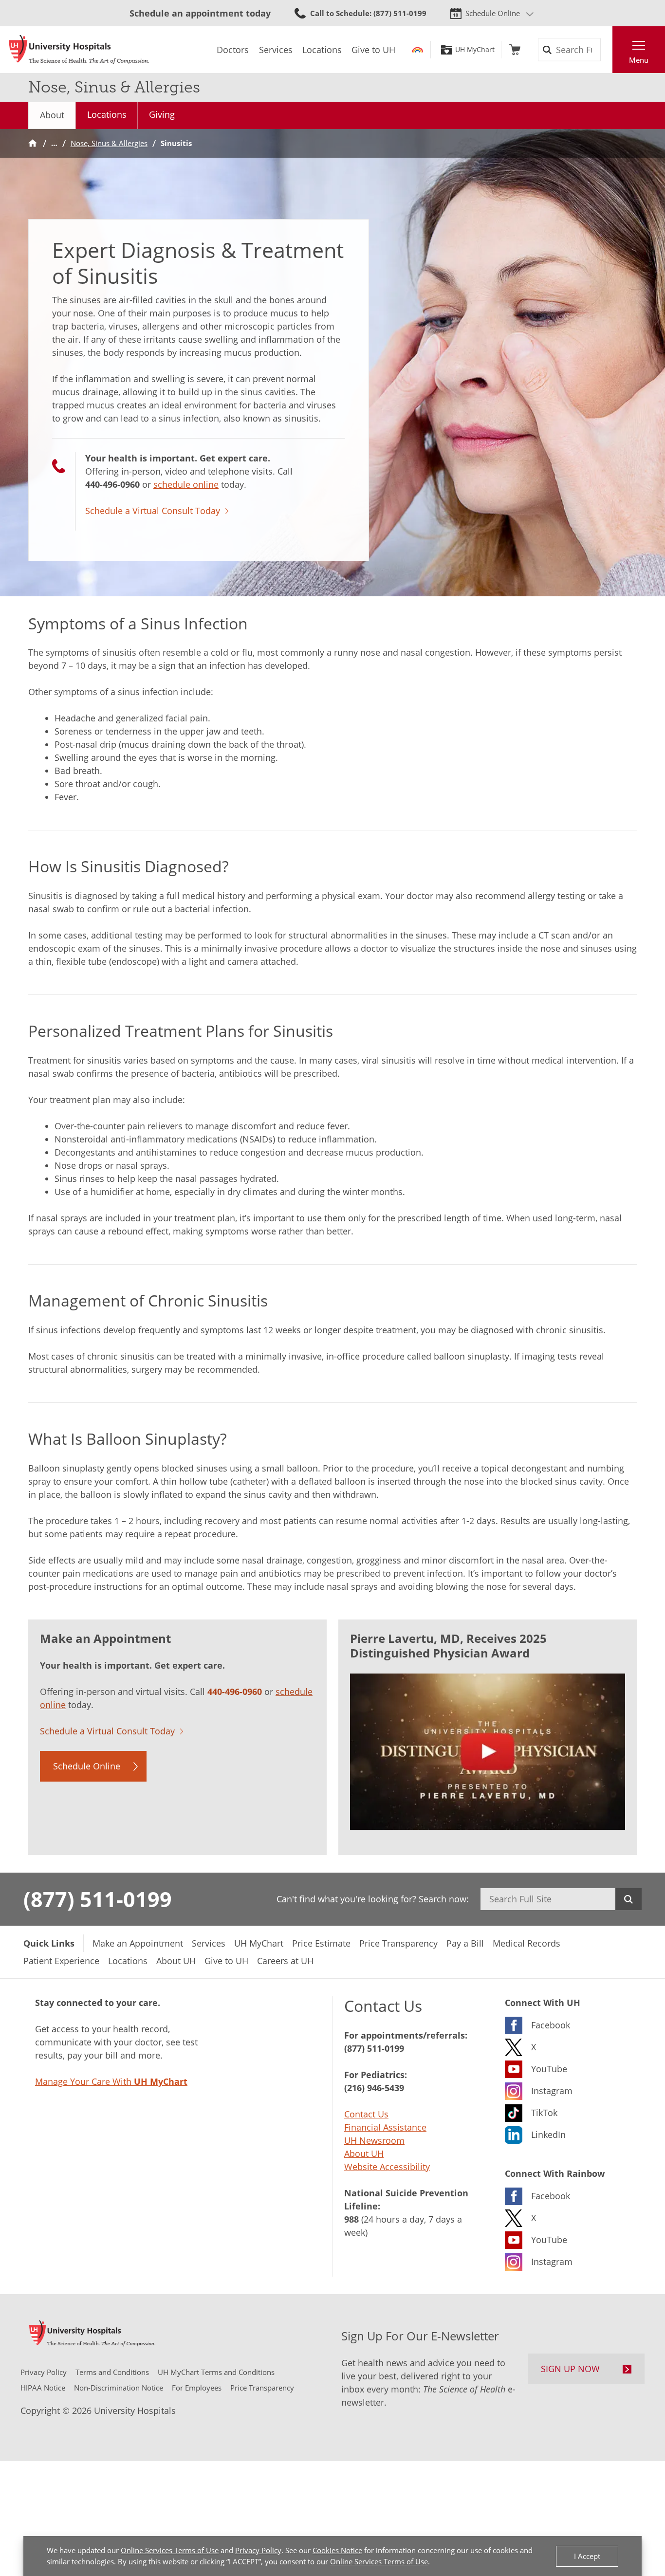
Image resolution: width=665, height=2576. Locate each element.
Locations (107, 114)
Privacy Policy (258, 2550)
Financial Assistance (385, 2127)
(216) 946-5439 (374, 2088)
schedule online (186, 484)
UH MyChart (475, 50)
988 (351, 2219)
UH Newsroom (374, 2140)
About (52, 115)
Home (33, 143)
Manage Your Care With (111, 2081)
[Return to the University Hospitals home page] (79, 50)
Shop (515, 50)
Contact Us (366, 2114)
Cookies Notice (337, 2550)
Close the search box (607, 50)
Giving (162, 114)
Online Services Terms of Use (170, 2550)
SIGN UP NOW (570, 2369)
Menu (639, 60)
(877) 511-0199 (98, 1899)
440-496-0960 (112, 484)
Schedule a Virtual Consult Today (153, 511)
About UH (364, 2153)
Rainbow (417, 50)
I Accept (587, 2556)
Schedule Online (493, 13)
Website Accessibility (387, 2167)
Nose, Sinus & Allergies (109, 143)
